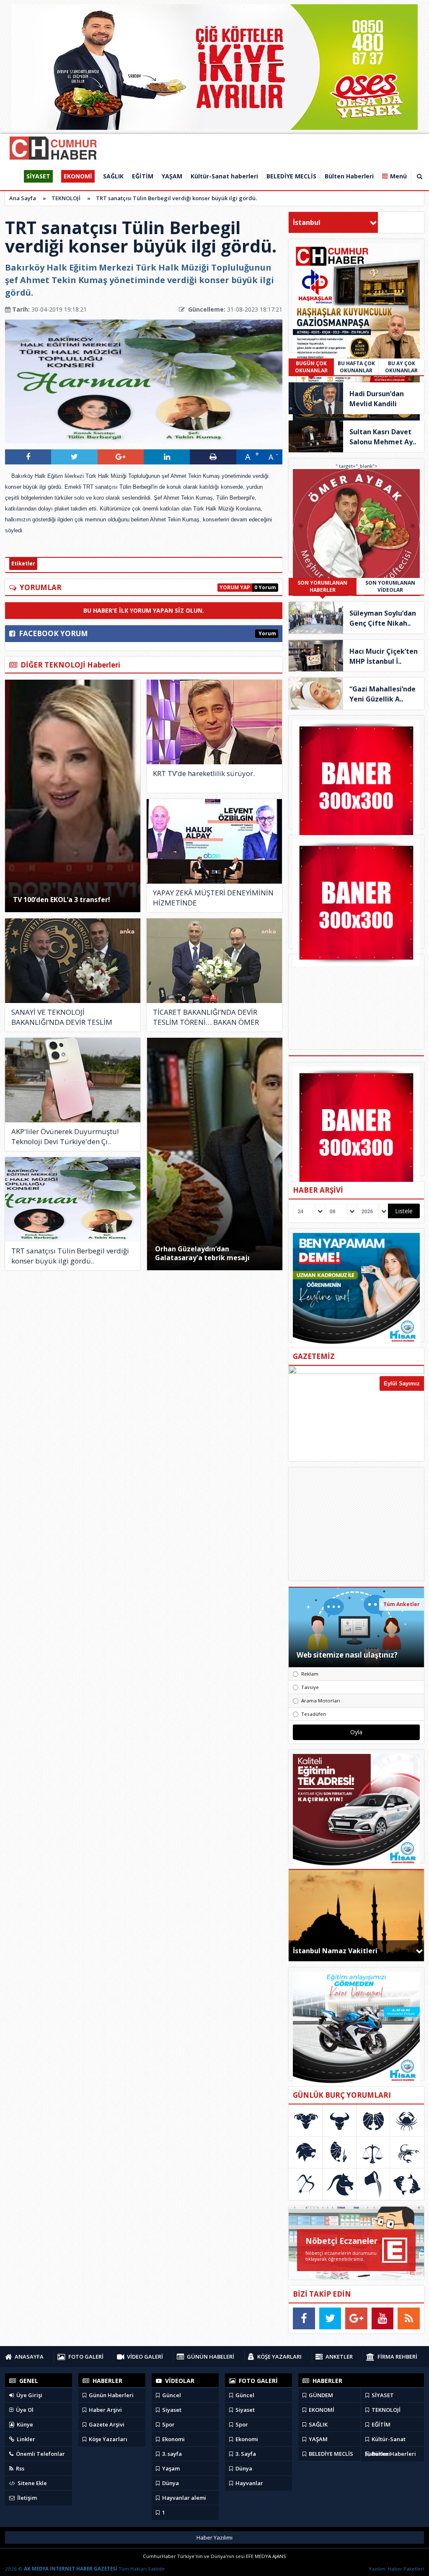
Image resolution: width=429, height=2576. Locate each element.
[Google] (356, 2318)
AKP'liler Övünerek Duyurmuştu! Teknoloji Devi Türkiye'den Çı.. (65, 1136)
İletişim (26, 2498)
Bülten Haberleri (393, 2454)
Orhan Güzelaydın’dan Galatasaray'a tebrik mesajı (202, 1253)
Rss (19, 2468)
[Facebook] (304, 2318)
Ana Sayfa (23, 198)
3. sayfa (171, 2454)
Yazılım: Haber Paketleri (396, 2569)
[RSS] (409, 2318)
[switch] (9, 540)
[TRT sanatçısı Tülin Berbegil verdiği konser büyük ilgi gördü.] (73, 1199)
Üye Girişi (29, 2395)
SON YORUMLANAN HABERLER (322, 586)
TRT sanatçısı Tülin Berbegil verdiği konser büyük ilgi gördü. (176, 198)
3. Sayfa (245, 2454)
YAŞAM (318, 2439)
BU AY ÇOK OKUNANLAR (401, 367)
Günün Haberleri (111, 2395)
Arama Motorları (321, 1701)
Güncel (171, 2395)
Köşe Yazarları (107, 2439)
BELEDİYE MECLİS (330, 2454)
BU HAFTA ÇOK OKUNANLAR (356, 367)
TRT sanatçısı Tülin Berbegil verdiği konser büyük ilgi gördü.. (70, 1256)
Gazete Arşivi (106, 2424)
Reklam (310, 1674)
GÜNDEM (320, 2395)
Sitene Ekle (32, 2483)
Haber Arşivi (105, 2410)
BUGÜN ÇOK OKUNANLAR (311, 367)
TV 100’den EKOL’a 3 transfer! (62, 900)
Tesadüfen (314, 1714)
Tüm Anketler (402, 1604)
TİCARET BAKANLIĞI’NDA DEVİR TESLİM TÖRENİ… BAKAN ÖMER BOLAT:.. (206, 1017)
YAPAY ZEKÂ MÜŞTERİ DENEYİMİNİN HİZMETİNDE (213, 898)
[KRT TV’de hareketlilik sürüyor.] (214, 722)
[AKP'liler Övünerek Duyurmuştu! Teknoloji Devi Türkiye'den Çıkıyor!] (73, 1080)
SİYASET (382, 2395)
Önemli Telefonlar (40, 2454)
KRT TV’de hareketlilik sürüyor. (204, 773)
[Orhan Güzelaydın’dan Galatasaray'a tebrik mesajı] (215, 1154)
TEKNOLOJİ (66, 198)
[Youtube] (383, 2318)
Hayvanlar (249, 2483)
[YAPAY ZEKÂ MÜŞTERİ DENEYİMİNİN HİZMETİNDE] (214, 841)
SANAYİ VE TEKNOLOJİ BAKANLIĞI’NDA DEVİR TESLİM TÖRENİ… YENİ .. (62, 1017)
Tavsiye (310, 1687)
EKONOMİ (321, 2410)
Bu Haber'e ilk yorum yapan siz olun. (144, 610)
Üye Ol (24, 2410)
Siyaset (171, 2410)
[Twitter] (330, 2318)
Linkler (25, 2439)
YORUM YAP (235, 587)
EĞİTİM (380, 2424)
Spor (168, 2424)
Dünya (170, 2483)
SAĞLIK (318, 2424)
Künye (24, 2424)
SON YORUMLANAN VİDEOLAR (390, 586)
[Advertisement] (357, 1524)
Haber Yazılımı (214, 2537)
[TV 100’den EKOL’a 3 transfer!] (73, 796)
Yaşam (170, 2468)
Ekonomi (173, 2439)
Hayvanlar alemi (183, 2498)
